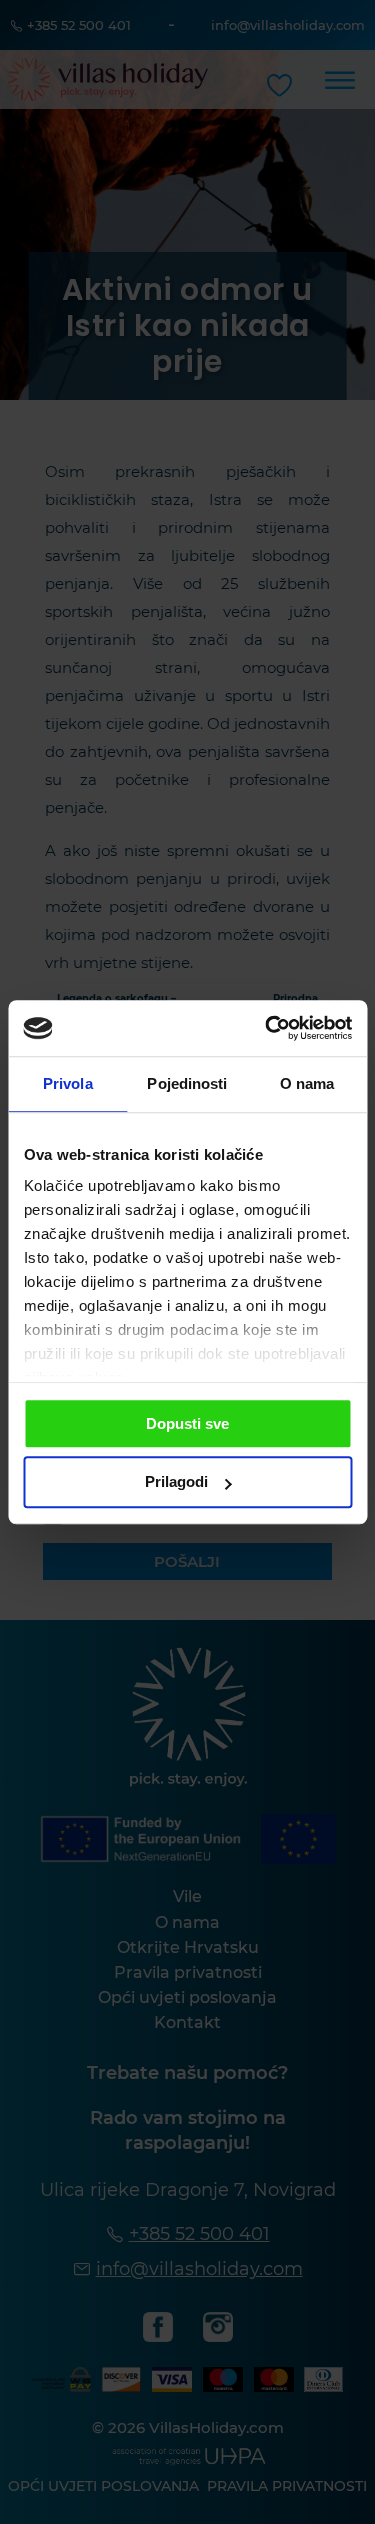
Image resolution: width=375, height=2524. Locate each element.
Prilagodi (176, 1482)
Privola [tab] (68, 1083)
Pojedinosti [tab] (187, 1083)
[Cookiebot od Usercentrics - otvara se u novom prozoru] (267, 1028)
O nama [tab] (307, 1083)
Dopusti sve (187, 1423)
